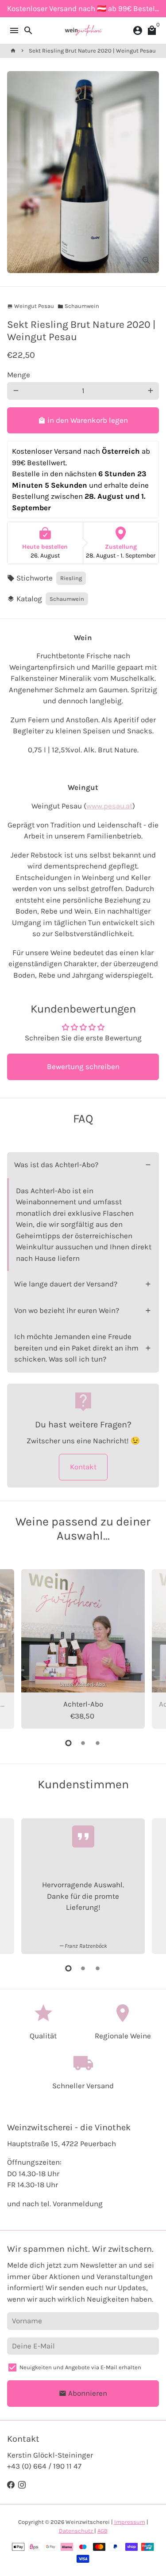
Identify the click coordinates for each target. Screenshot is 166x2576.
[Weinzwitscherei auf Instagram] (22, 2485)
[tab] (83, 1165)
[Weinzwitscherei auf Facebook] (11, 2485)
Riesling (71, 578)
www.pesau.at (109, 806)
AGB (102, 2531)
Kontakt (83, 1467)
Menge (19, 375)
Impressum (130, 2522)
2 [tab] (83, 1743)
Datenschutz (77, 2531)
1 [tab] (68, 1743)
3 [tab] (98, 1743)
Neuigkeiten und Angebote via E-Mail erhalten (80, 2367)
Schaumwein (78, 306)
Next (150, 1648)
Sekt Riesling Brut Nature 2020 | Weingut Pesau (92, 51)
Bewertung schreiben (83, 1066)
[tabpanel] (83, 1649)
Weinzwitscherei (88, 2522)
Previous (16, 1648)
